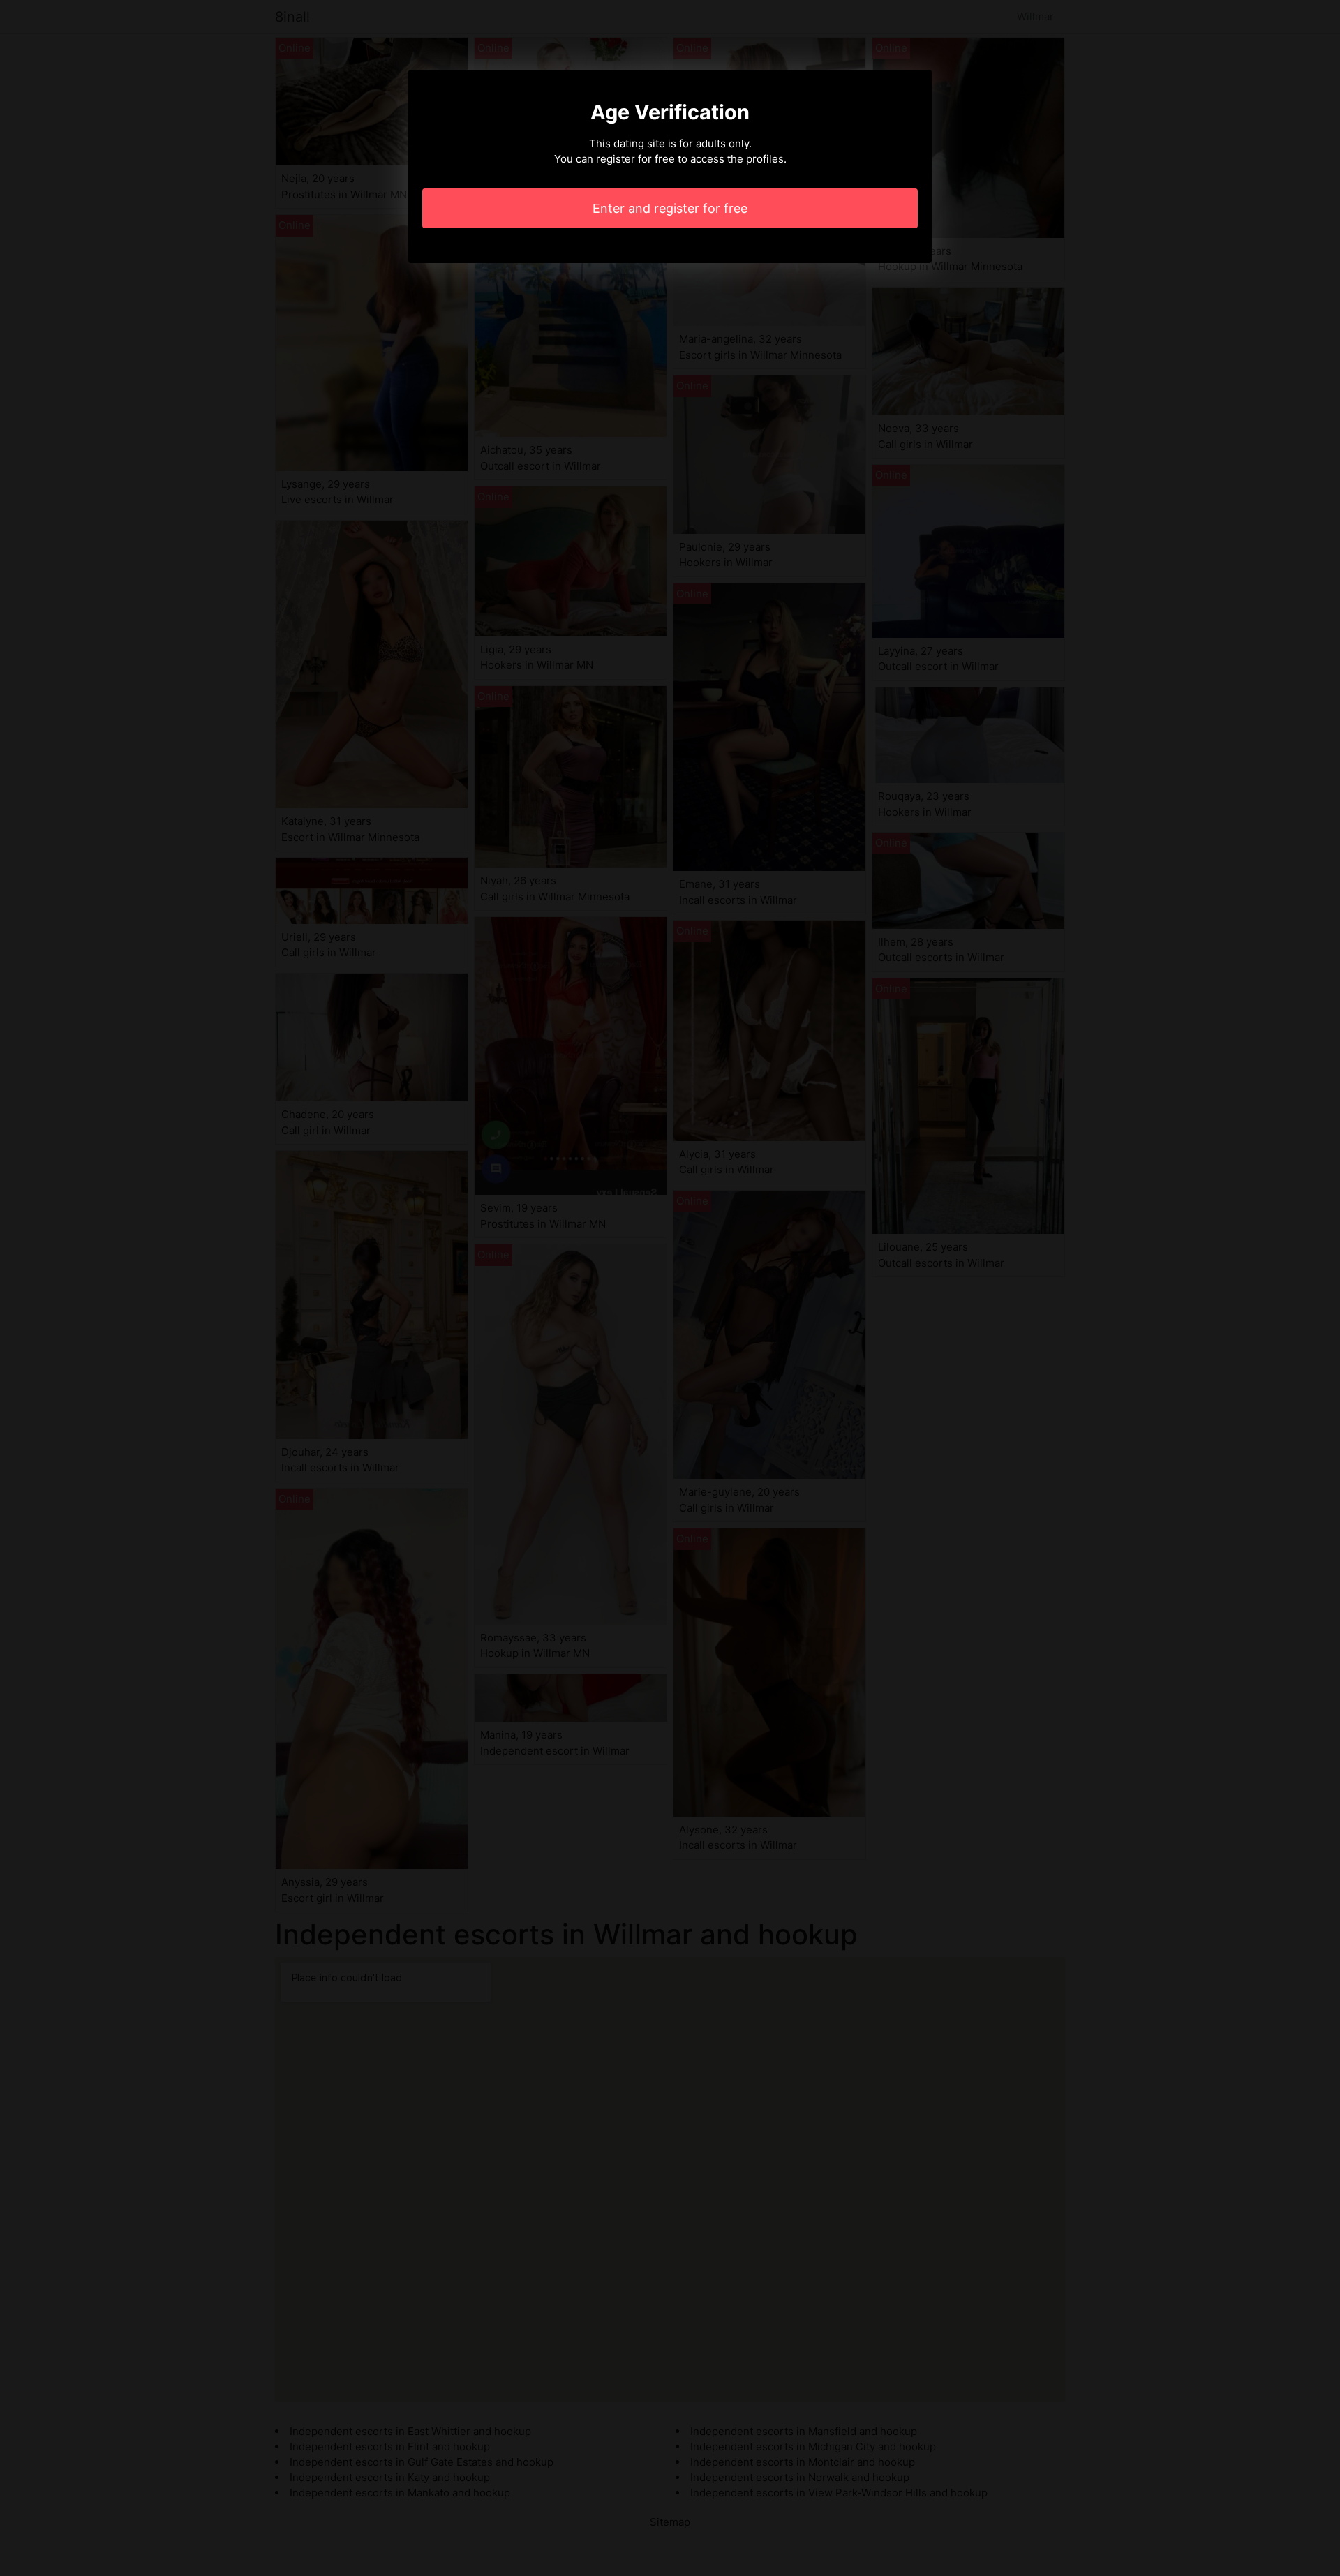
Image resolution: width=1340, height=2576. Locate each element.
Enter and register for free (670, 208)
